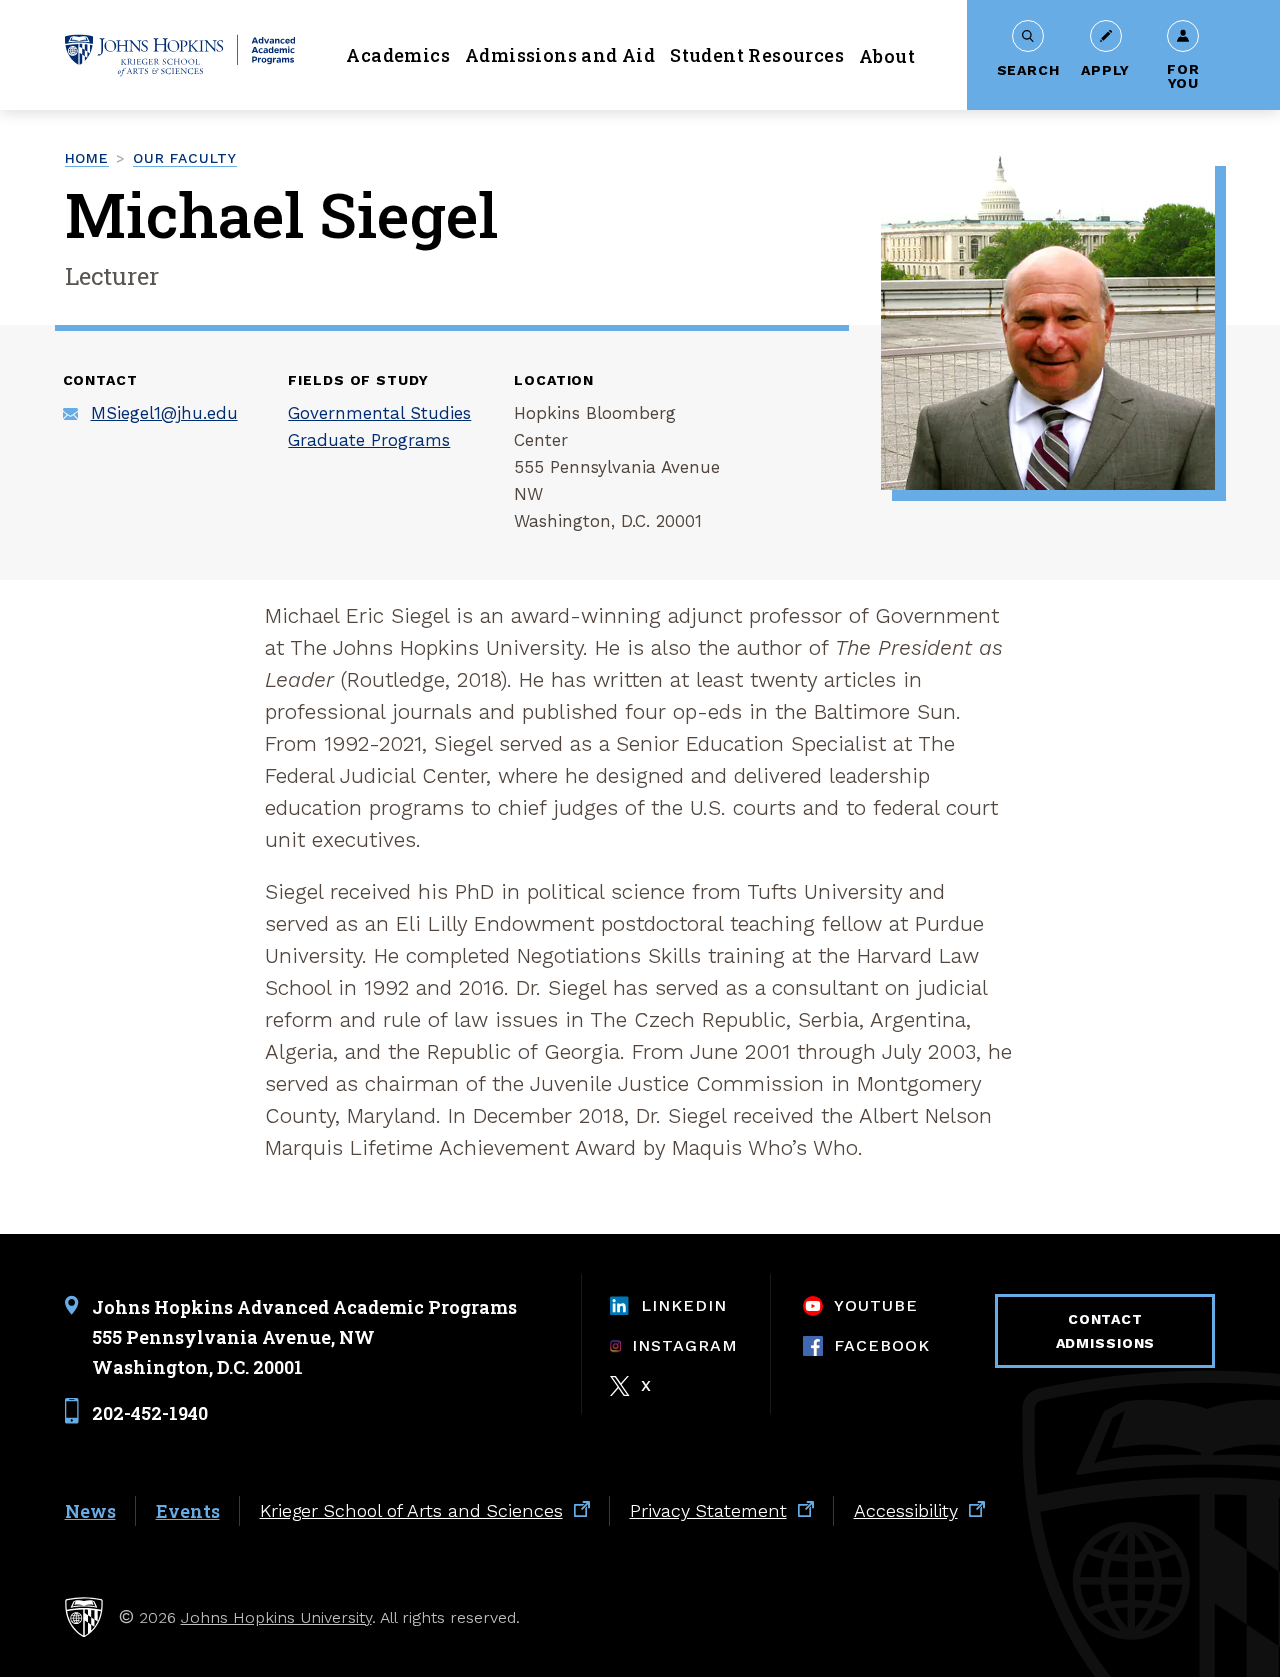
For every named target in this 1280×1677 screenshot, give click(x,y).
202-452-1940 (150, 1412)
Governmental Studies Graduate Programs (379, 426)
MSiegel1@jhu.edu (164, 413)
